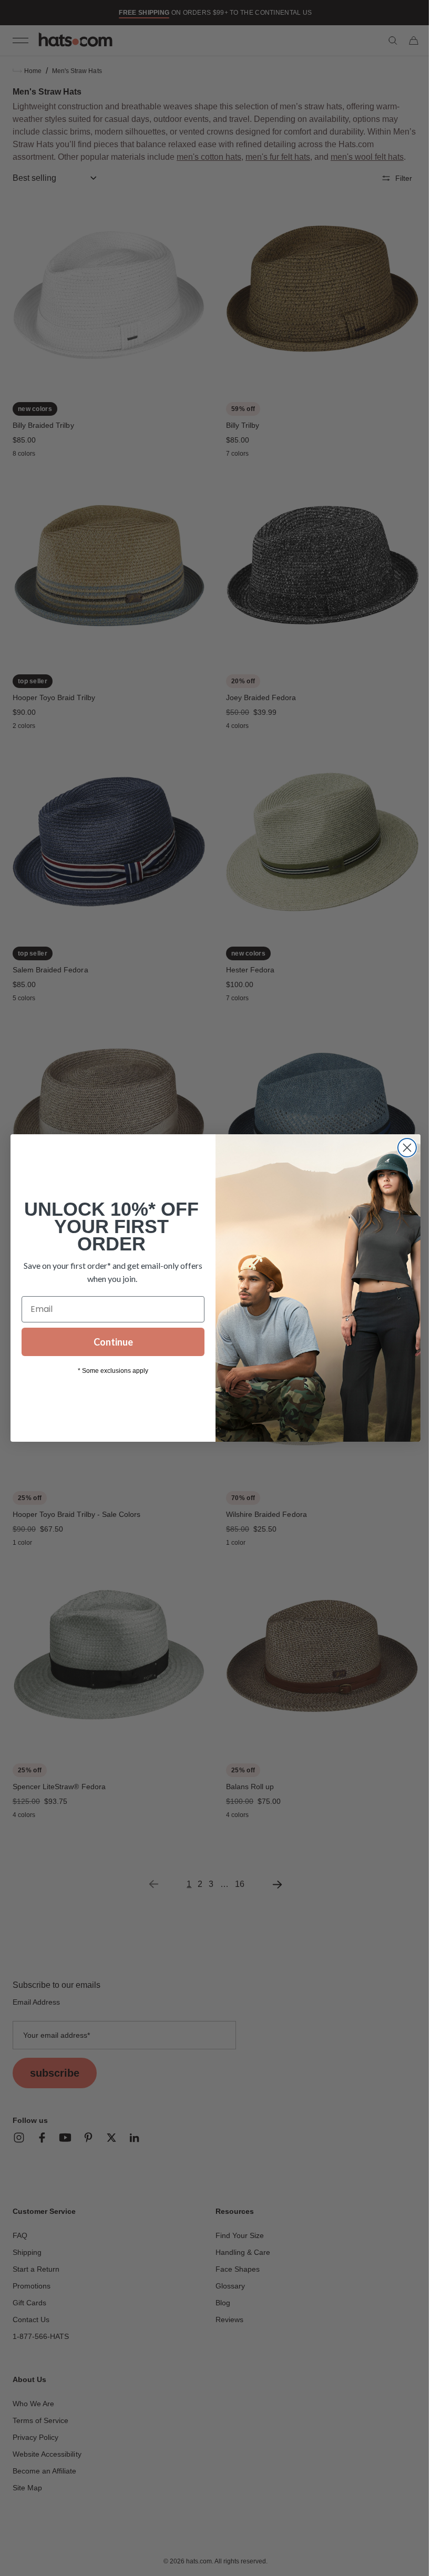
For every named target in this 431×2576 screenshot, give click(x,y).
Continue (109, 1342)
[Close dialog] (403, 1148)
